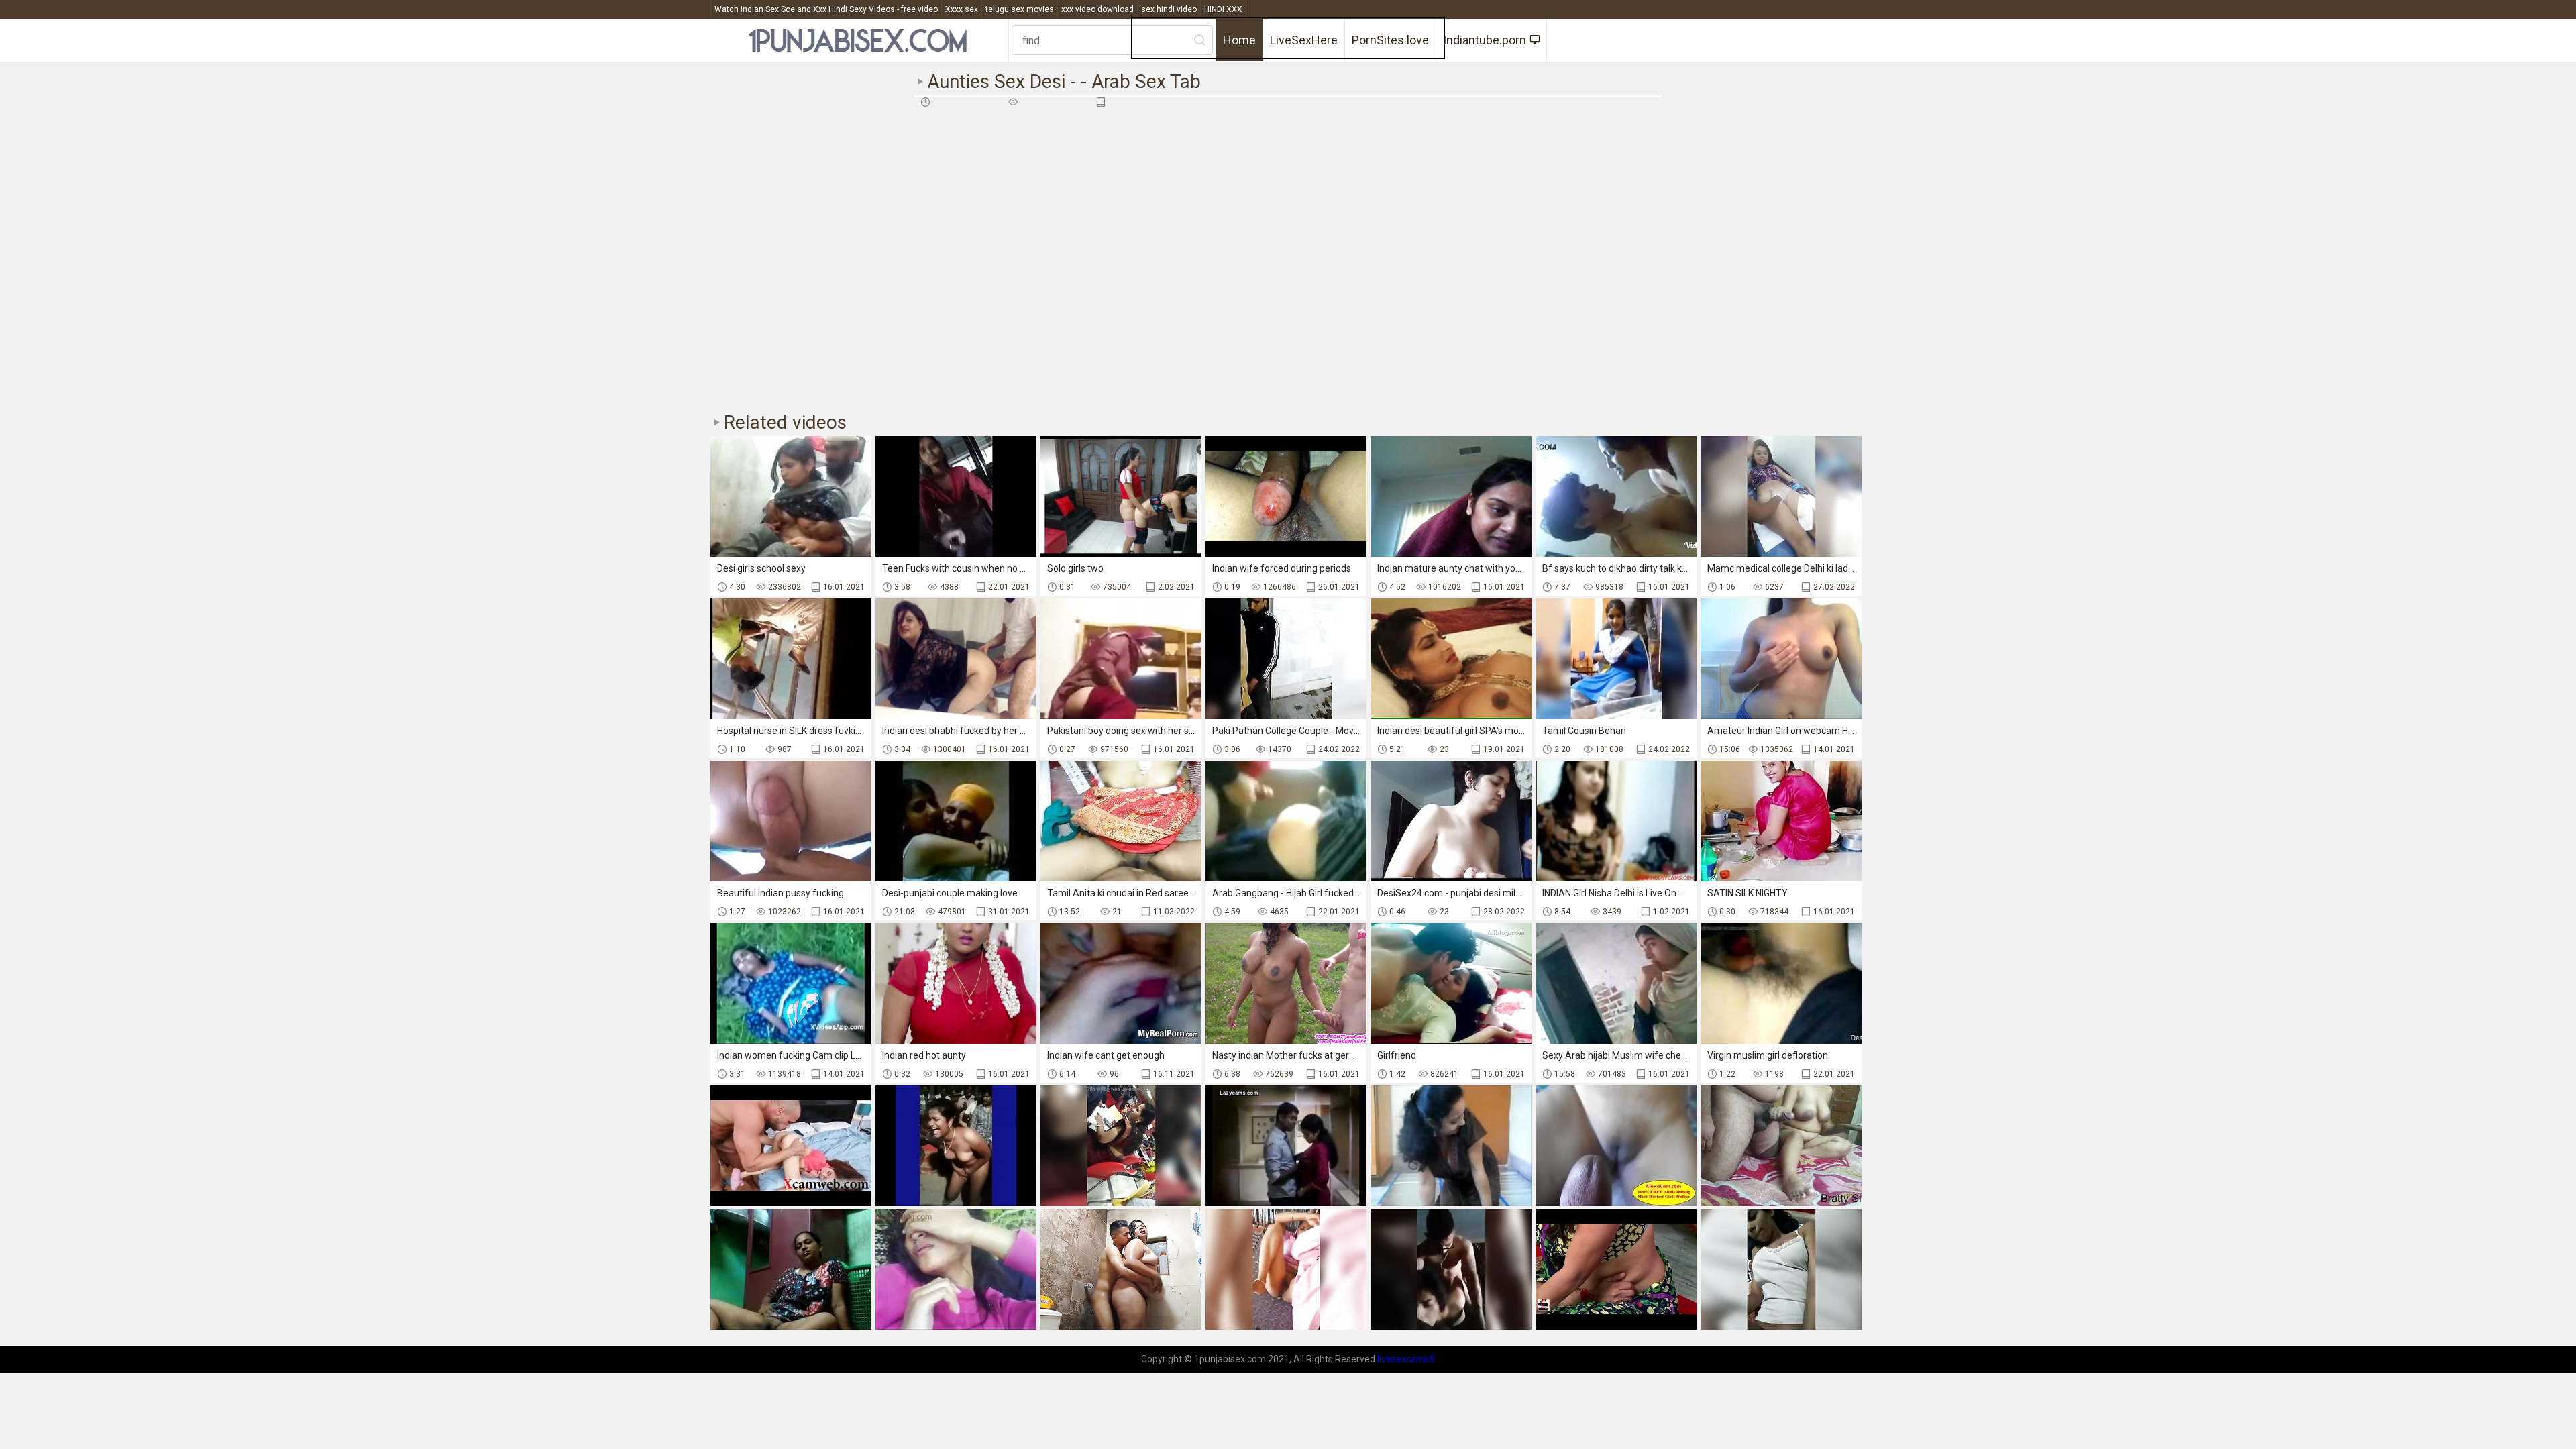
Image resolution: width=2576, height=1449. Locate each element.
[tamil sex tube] (956, 1146)
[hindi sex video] (1616, 1269)
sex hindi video (1169, 9)
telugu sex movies (1020, 9)
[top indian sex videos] (1781, 1269)
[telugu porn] (1451, 1269)
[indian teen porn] (1121, 1269)
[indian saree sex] (1781, 1146)
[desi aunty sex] (1286, 1269)
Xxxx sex (962, 9)
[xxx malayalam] (1451, 1146)
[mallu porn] (1121, 1146)
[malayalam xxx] (956, 1269)
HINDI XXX (1223, 9)
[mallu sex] (791, 1146)
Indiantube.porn (1485, 40)
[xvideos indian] (1286, 1146)
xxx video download (1097, 9)
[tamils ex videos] (791, 1269)
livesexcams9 (1406, 1359)
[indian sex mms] (1616, 1146)
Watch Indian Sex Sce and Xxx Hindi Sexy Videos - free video (826, 9)
